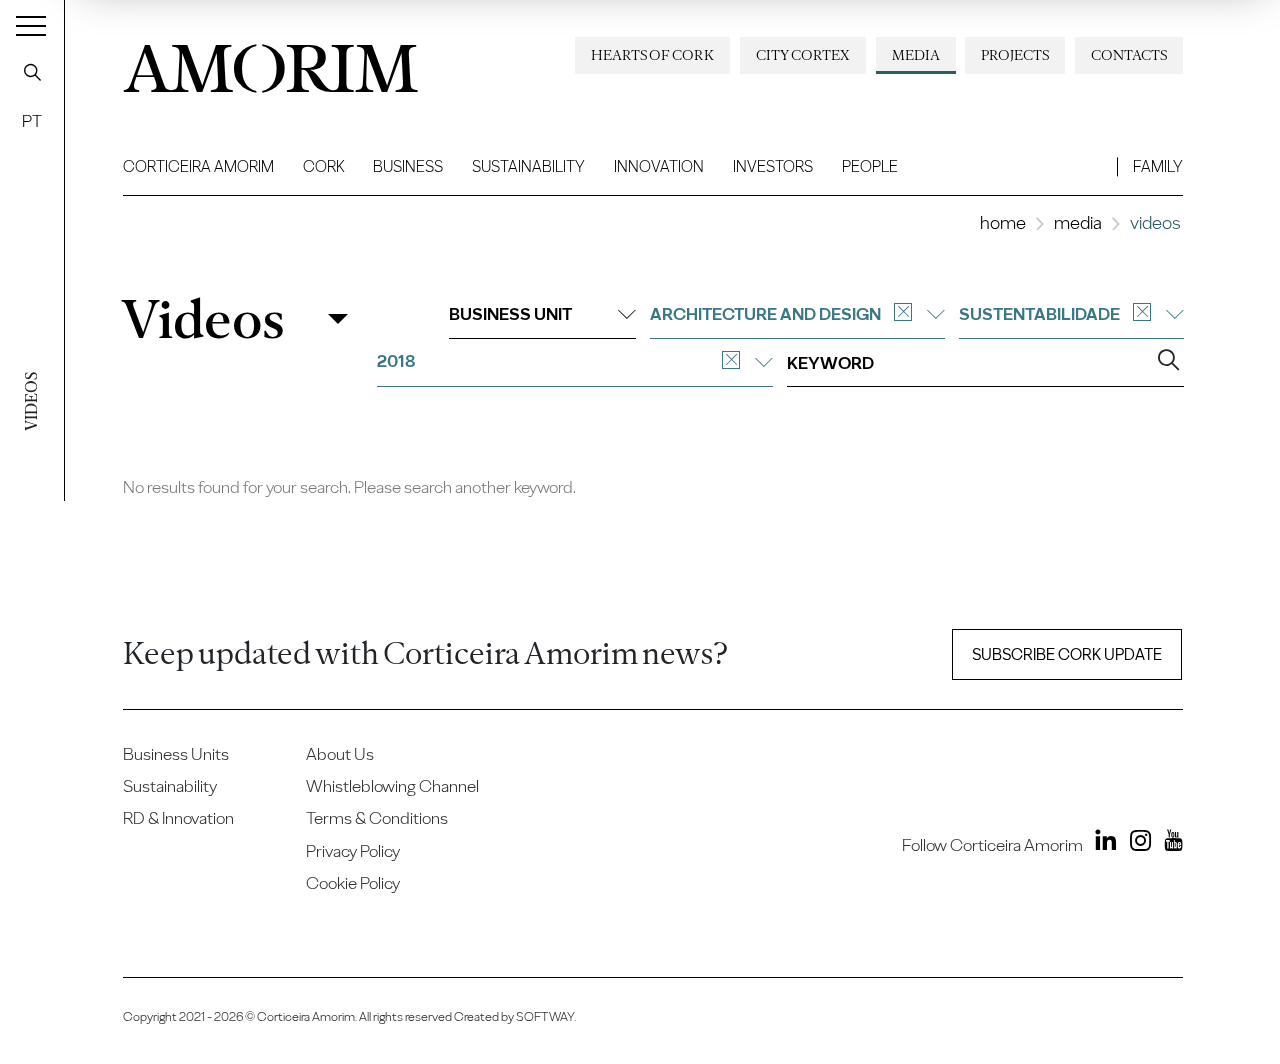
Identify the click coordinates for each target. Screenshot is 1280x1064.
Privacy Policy (353, 851)
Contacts (1129, 55)
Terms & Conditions (377, 818)
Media (916, 55)
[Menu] (31, 25)
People (870, 166)
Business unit (510, 314)
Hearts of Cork (652, 55)
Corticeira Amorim (198, 166)
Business (408, 166)
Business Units (176, 754)
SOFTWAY (545, 1016)
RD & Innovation (178, 818)
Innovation (659, 166)
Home (1003, 222)
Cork (324, 166)
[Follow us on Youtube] (1169, 843)
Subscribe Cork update (1067, 654)
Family (1158, 166)
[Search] (32, 72)
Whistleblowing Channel (392, 786)
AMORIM (270, 63)
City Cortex (803, 55)
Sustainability (528, 166)
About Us (340, 754)
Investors (773, 166)
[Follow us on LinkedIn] (1102, 843)
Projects (1015, 55)
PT (32, 121)
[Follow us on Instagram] (1136, 843)
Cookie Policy (353, 883)
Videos (202, 319)
